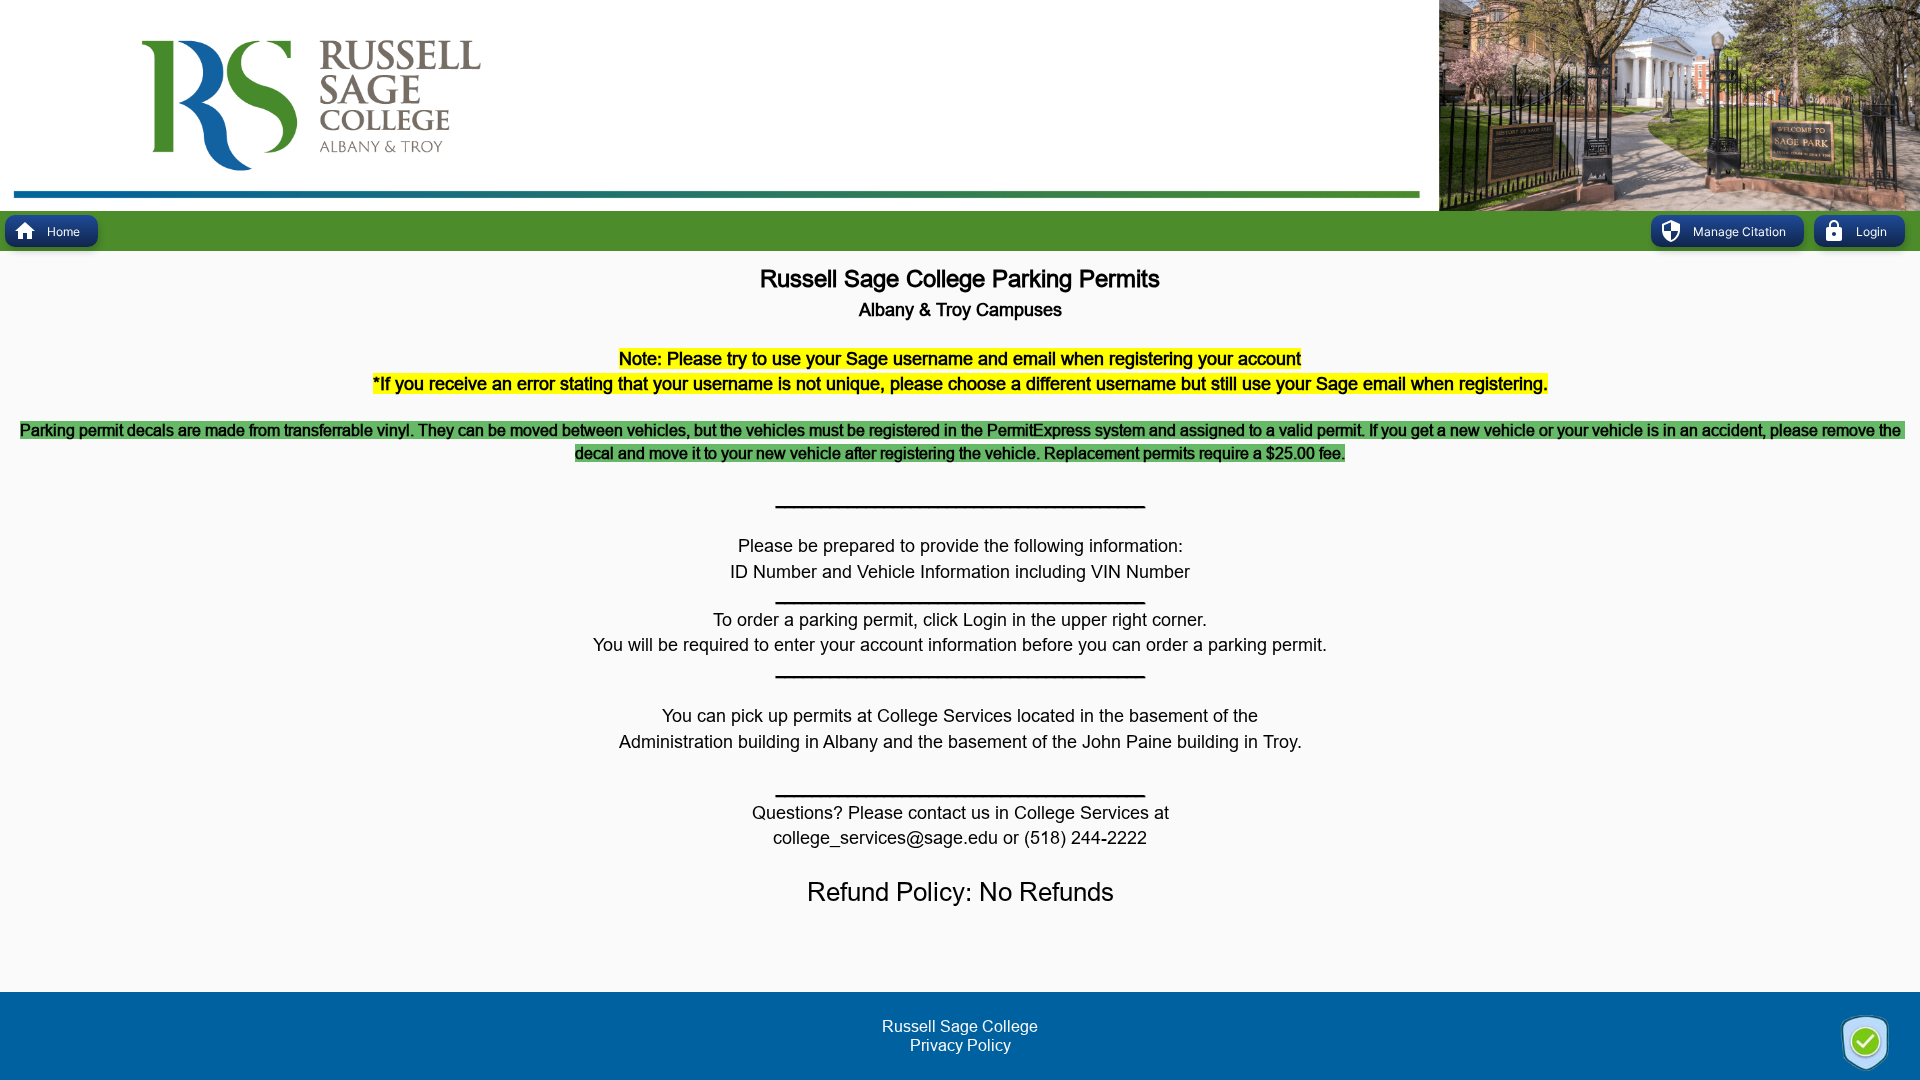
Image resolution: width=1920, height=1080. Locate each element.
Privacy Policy (960, 1045)
